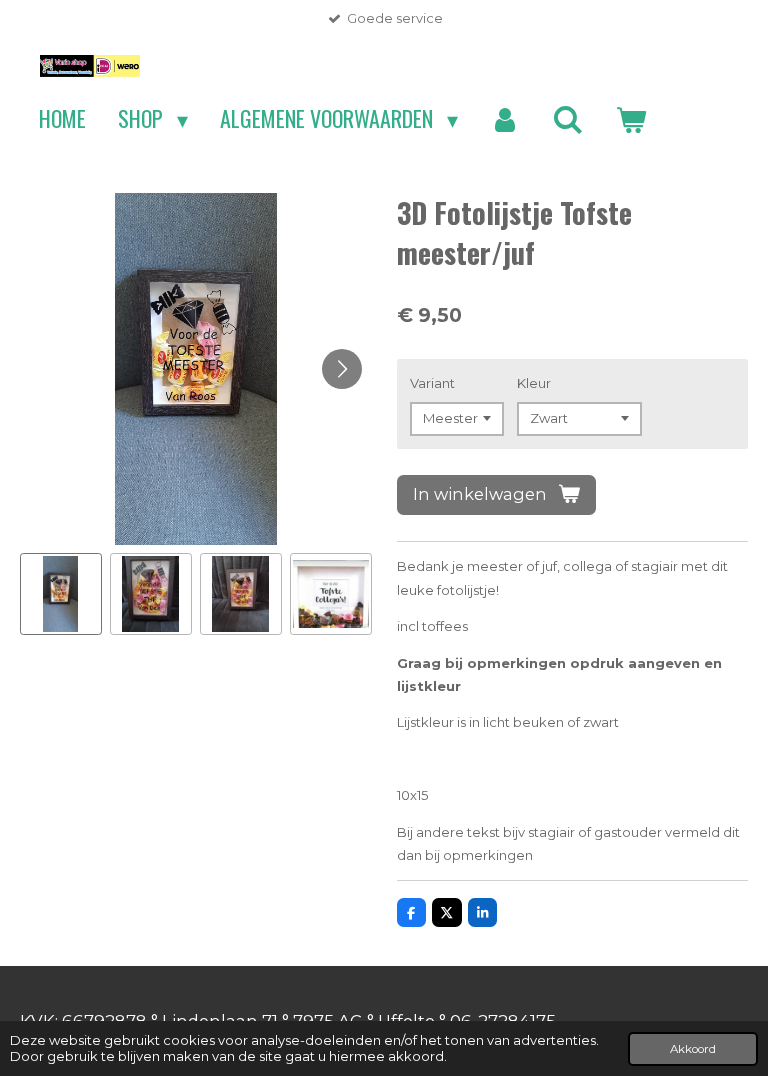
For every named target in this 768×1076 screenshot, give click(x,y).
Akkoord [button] (693, 1049)
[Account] (505, 119)
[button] (61, 594)
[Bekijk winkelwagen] (630, 119)
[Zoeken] (567, 119)
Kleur (534, 383)
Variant (432, 383)
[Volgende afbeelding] (342, 369)
